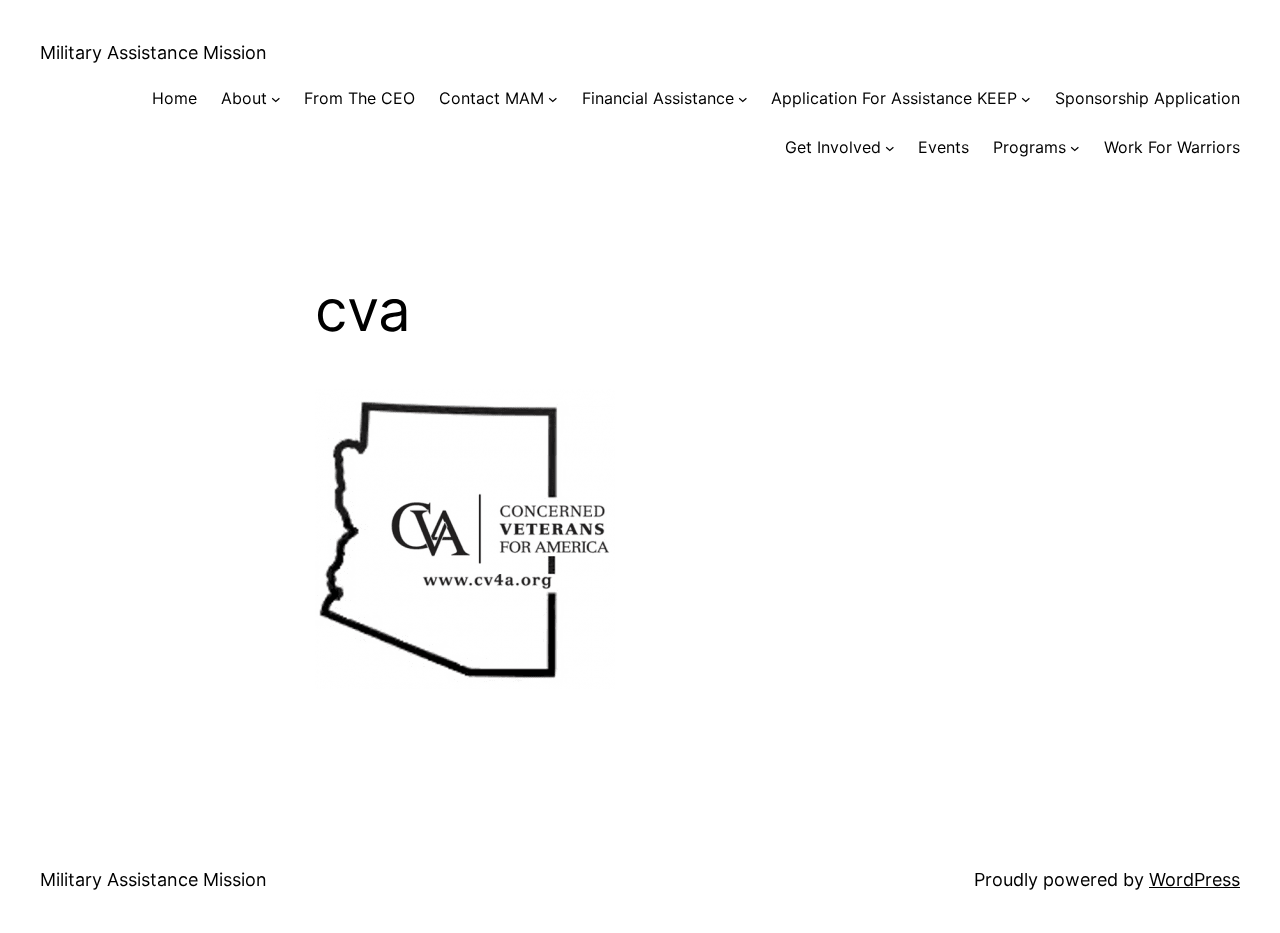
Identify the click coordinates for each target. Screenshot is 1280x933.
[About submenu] (276, 99)
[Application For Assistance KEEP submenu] (1026, 99)
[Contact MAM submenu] (553, 99)
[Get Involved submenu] (890, 148)
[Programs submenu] (1075, 148)
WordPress (1194, 879)
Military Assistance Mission (153, 52)
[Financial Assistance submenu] (743, 99)
